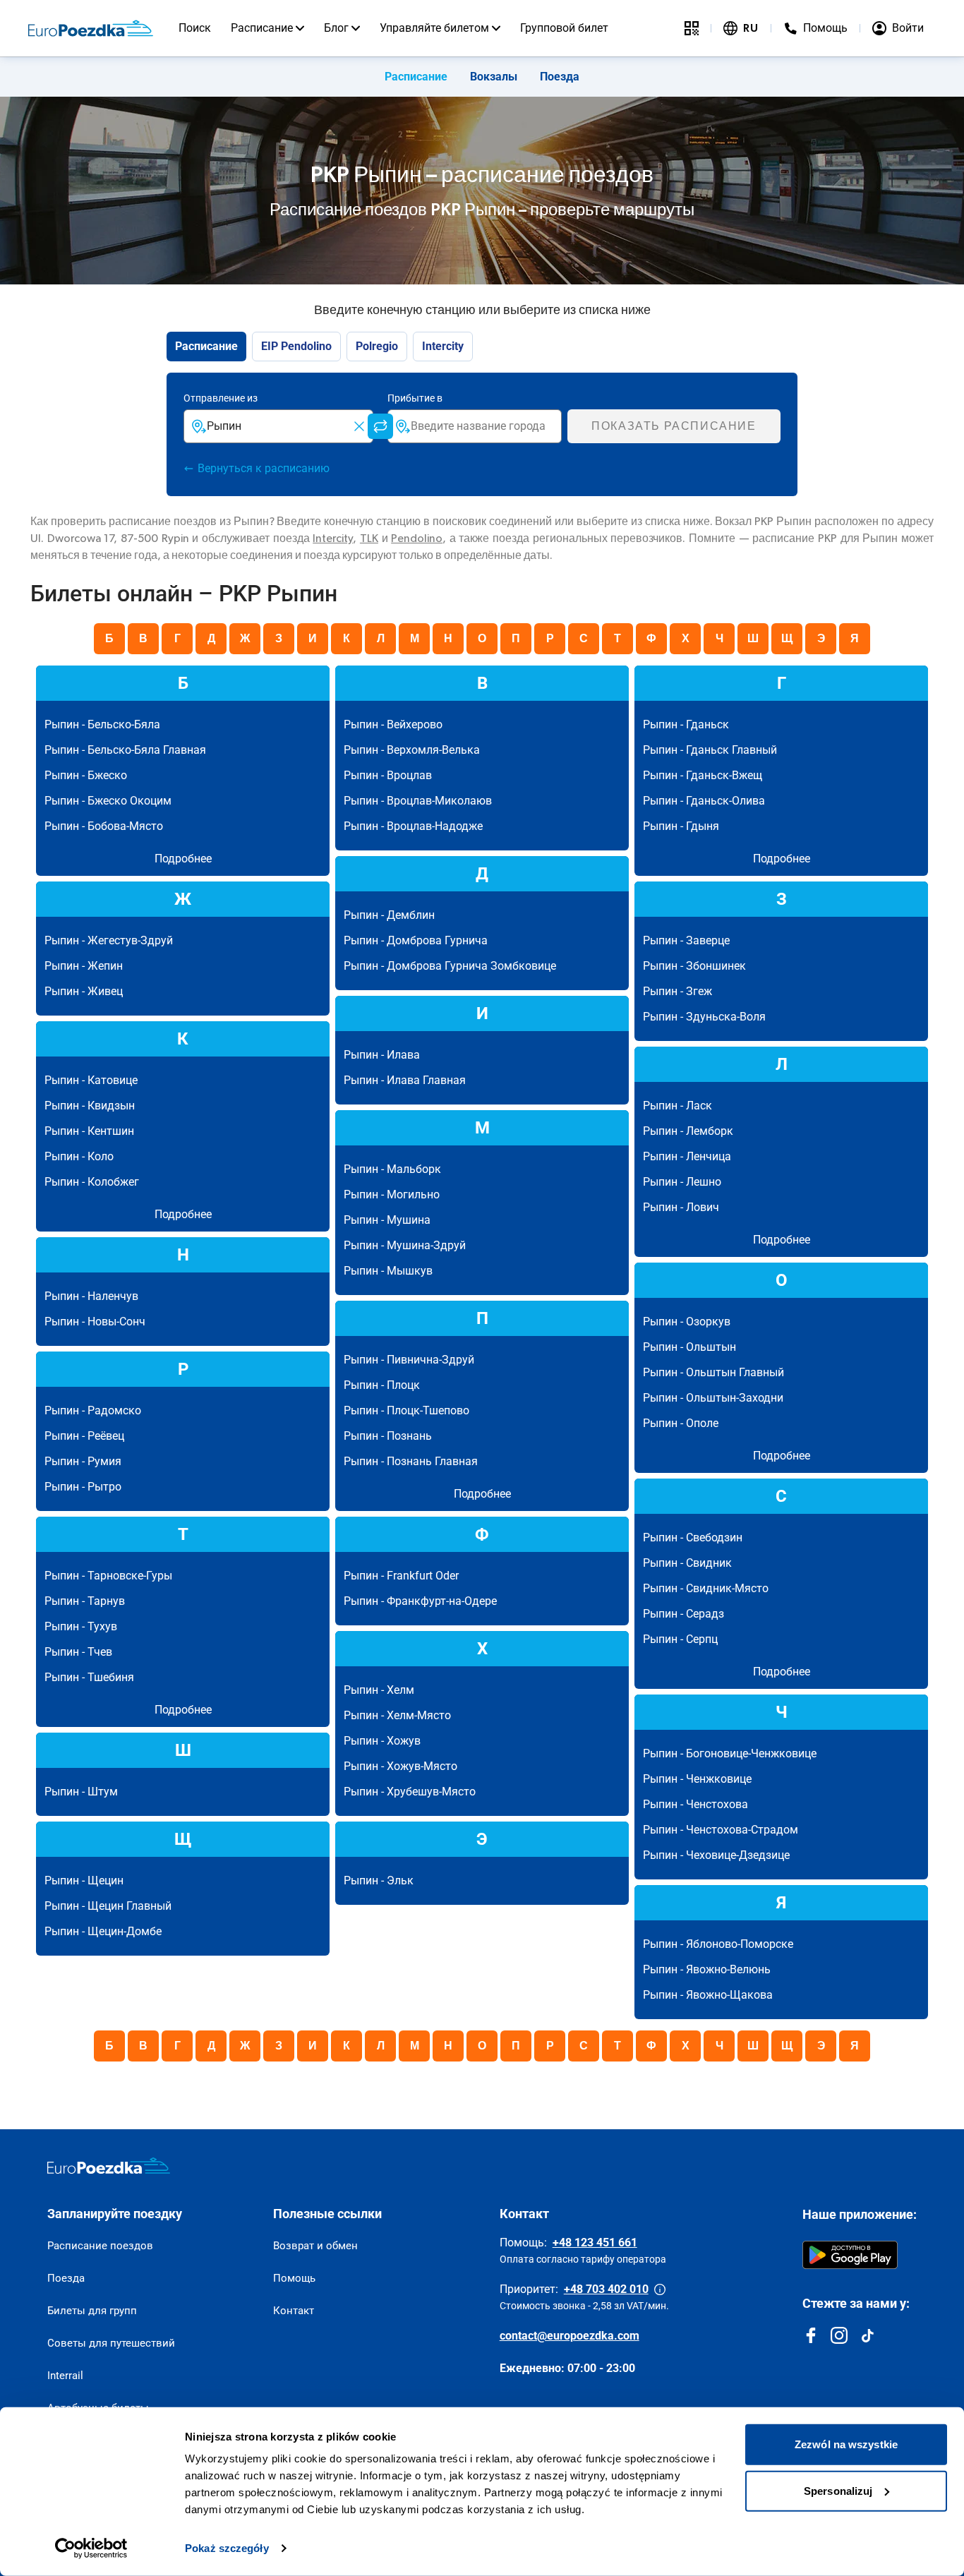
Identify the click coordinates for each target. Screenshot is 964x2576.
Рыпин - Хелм (379, 1690)
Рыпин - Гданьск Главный (710, 750)
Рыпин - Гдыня (681, 826)
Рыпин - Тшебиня (89, 1677)
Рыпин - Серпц (680, 1639)
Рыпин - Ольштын (689, 1347)
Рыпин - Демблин (389, 915)
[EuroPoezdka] (109, 2166)
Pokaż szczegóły (227, 2548)
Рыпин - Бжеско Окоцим (108, 801)
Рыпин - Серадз (683, 1614)
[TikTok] (867, 2335)
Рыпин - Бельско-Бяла (102, 724)
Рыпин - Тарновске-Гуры (108, 1576)
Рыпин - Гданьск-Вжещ (703, 775)
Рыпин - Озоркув (687, 1322)
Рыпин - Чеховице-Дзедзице (716, 1855)
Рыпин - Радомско (93, 1410)
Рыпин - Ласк (677, 1106)
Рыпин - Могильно (392, 1194)
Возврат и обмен (315, 2246)
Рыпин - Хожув (382, 1741)
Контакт (294, 2311)
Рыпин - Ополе (681, 1423)
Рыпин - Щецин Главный (108, 1906)
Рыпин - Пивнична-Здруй (409, 1360)
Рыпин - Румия (83, 1461)
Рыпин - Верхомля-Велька (412, 750)
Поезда (560, 77)
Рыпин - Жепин (84, 966)
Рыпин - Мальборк (392, 1169)
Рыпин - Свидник (687, 1563)
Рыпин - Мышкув (388, 1271)
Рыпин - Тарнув (85, 1601)
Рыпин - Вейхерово (393, 724)
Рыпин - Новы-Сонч (95, 1322)
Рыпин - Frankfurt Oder (401, 1576)
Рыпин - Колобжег (92, 1182)
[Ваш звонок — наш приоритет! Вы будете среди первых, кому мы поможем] (660, 2289)
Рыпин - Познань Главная (411, 1461)
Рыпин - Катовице (91, 1080)
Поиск (195, 28)
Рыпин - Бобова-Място (104, 826)
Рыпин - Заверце (686, 940)
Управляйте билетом (434, 28)
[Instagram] (839, 2335)
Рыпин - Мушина (387, 1220)
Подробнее (183, 859)
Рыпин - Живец (84, 991)
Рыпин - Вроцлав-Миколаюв (418, 801)
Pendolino (417, 538)
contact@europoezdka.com (570, 2336)
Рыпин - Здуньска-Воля (704, 1017)
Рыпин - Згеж (677, 991)
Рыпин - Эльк (379, 1880)
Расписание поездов (100, 2246)
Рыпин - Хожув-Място (400, 1766)
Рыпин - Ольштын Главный (713, 1372)
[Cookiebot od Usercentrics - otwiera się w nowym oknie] (91, 2548)
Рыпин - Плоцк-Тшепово (406, 1410)
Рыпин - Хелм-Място (397, 1715)
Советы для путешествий (111, 2343)
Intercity (333, 538)
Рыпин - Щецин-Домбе (103, 1931)
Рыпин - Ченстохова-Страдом (721, 1830)
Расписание (262, 28)
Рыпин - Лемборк (688, 1131)
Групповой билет (564, 28)
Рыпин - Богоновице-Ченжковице (730, 1753)
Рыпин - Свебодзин (693, 1537)
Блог (336, 28)
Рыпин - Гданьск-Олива (704, 801)
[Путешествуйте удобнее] (692, 28)
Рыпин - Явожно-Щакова (708, 1995)
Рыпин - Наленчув (91, 1296)
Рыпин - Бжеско (86, 775)
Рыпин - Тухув (81, 1626)
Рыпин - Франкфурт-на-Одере (420, 1601)
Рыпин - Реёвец (84, 1436)
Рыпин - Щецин (84, 1880)
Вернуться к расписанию (264, 468)
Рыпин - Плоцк (382, 1385)
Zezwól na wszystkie (846, 2444)
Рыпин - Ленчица (687, 1156)
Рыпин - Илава (382, 1055)
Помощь (294, 2278)
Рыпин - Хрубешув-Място (410, 1792)
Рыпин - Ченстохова (695, 1804)
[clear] (359, 426)
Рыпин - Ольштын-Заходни (713, 1398)
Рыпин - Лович (681, 1207)
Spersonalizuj (838, 2490)
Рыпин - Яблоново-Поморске (718, 1944)
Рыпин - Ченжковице (697, 1779)
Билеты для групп (92, 2311)
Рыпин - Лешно (682, 1182)
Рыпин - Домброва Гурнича (416, 940)
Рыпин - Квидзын (90, 1106)
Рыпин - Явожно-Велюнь (707, 1969)
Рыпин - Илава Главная (405, 1080)
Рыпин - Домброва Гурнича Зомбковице (450, 966)
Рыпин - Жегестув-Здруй (109, 940)
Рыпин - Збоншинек (694, 966)
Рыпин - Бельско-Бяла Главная (125, 750)
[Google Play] (850, 2255)
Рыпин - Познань (388, 1436)
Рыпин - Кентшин (89, 1131)
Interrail (65, 2376)
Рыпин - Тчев (78, 1652)
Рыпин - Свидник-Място (706, 1588)
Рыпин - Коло (79, 1156)
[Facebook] (811, 2335)
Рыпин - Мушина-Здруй (405, 1245)
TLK (369, 538)
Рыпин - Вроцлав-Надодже (413, 826)
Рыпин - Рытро (83, 1487)
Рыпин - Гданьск (686, 724)
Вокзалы (494, 77)
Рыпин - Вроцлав (388, 775)
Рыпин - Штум (81, 1792)
